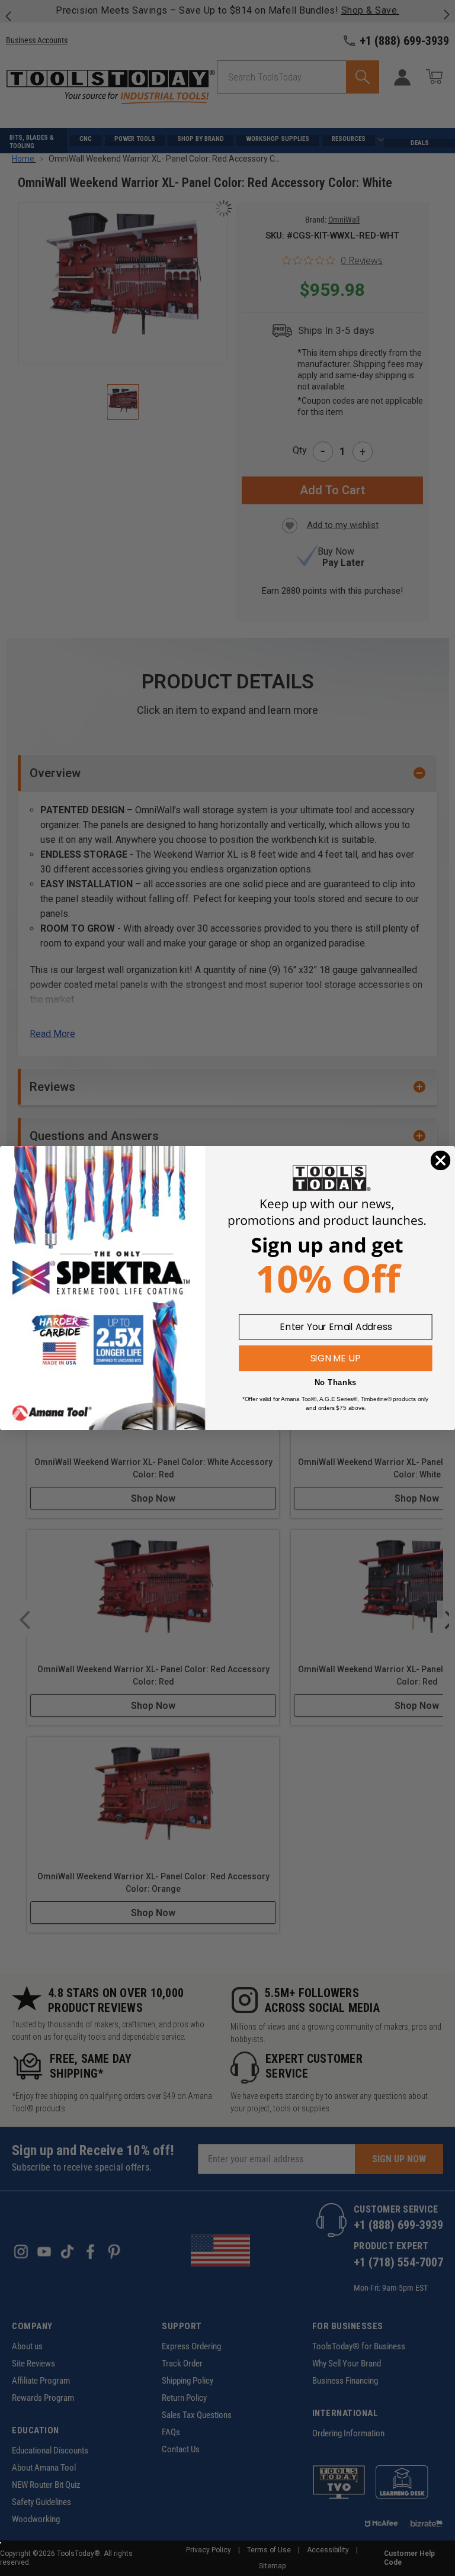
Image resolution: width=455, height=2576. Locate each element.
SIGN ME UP (336, 1358)
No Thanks (336, 1382)
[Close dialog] (441, 1161)
